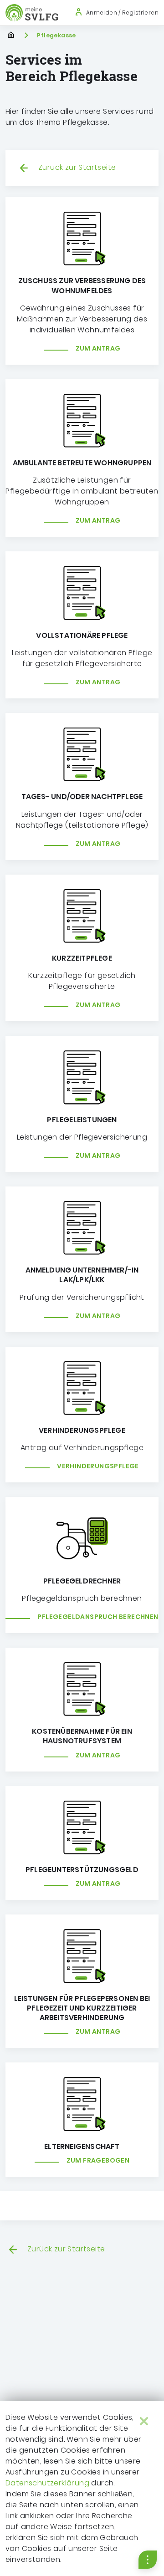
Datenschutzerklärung (47, 2483)
